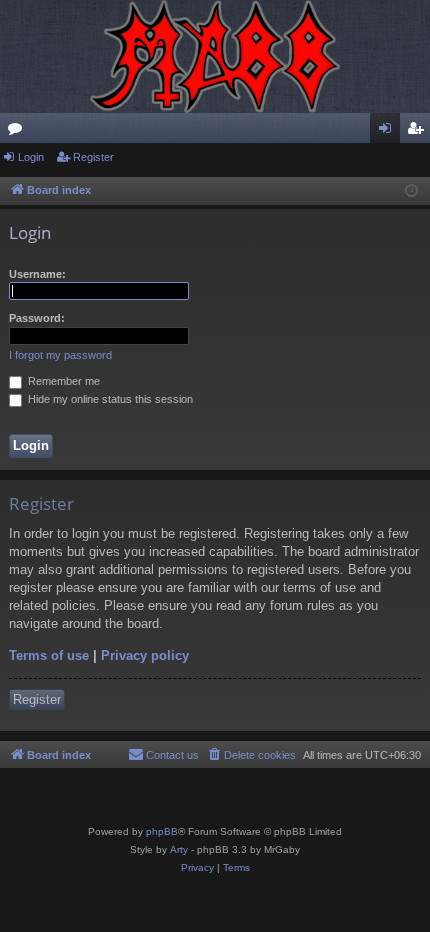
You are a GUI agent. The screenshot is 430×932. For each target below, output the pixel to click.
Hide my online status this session (109, 399)
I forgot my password (60, 355)
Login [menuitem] (389, 132)
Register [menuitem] (419, 132)
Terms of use (49, 655)
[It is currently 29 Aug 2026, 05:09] (411, 191)
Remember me (62, 381)
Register (93, 157)
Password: (37, 318)
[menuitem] (251, 755)
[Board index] (215, 56)
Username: (37, 274)
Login (31, 157)
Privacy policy (145, 655)
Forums (19, 132)
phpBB (162, 831)
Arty (179, 849)
